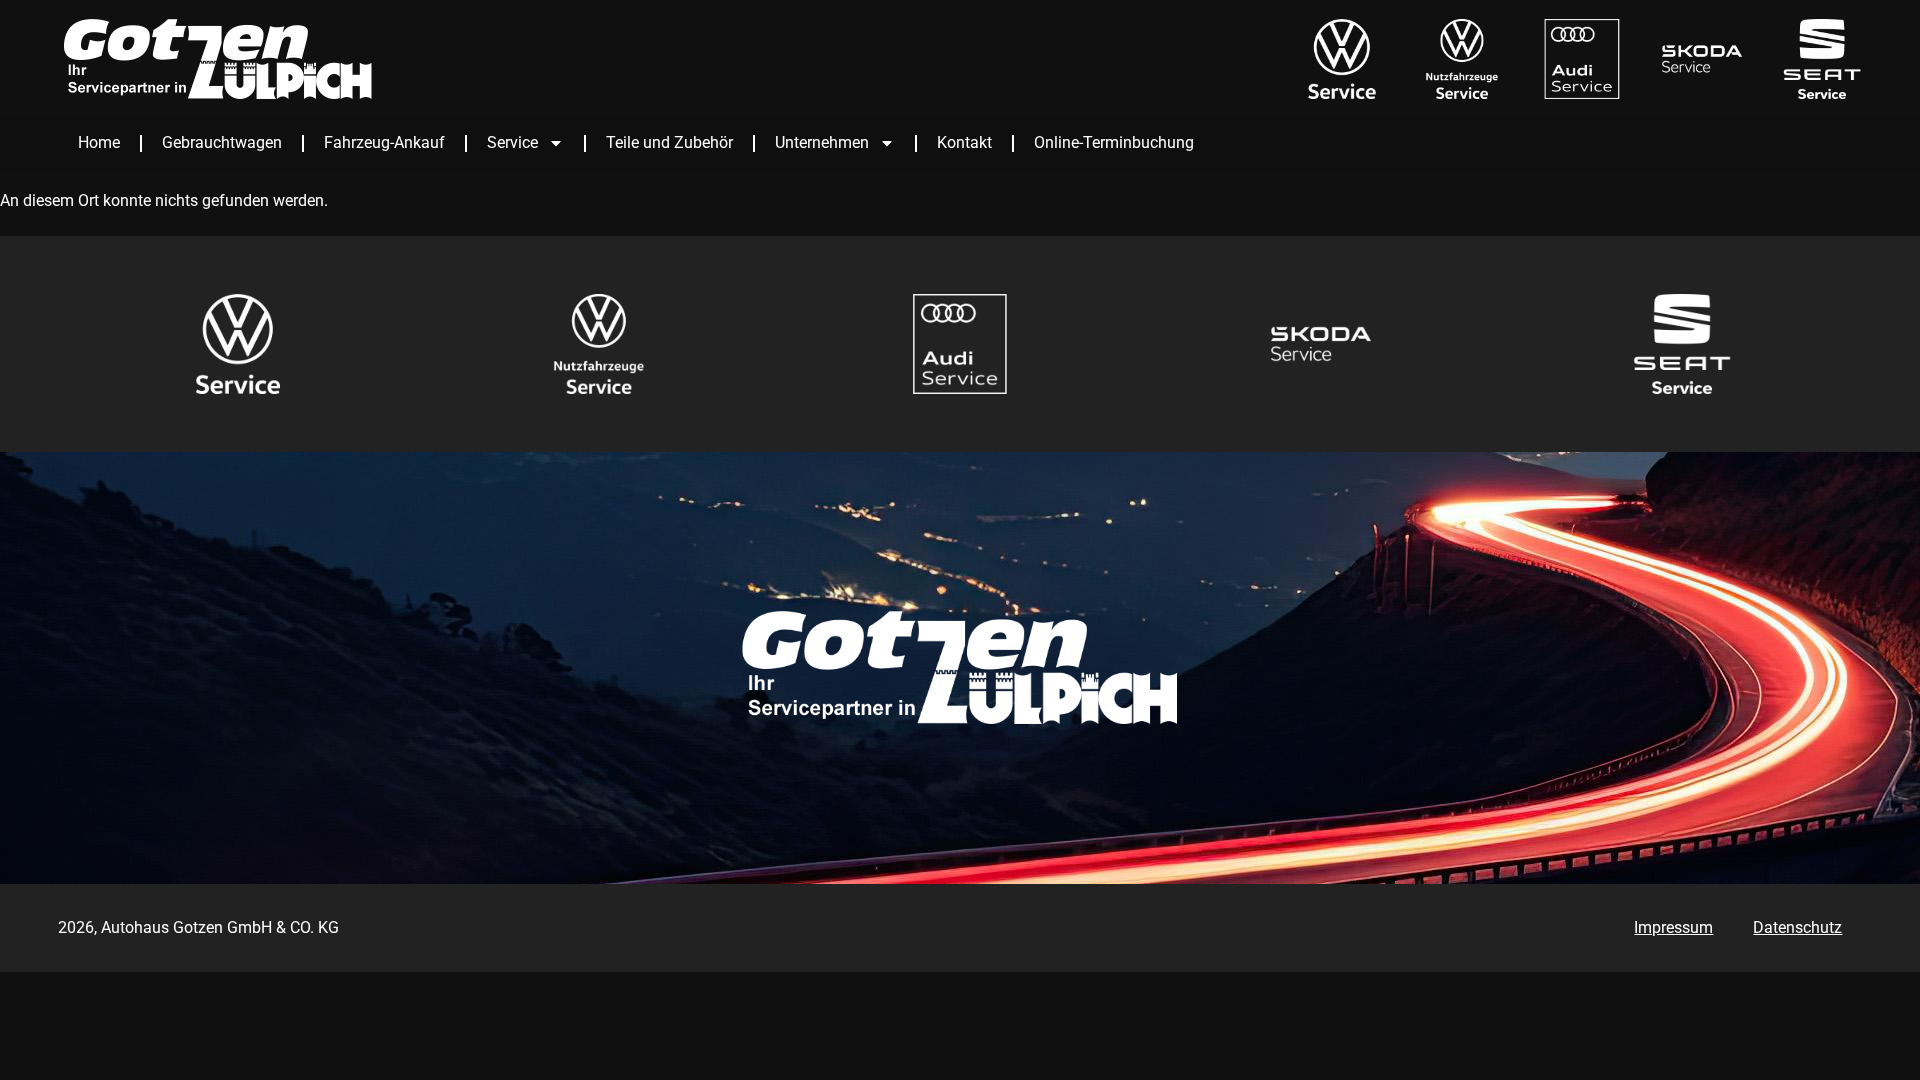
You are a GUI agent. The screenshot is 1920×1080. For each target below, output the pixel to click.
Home (99, 142)
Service (512, 142)
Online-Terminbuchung (1114, 142)
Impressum (1673, 927)
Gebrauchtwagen (222, 142)
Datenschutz (1797, 927)
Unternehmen (822, 142)
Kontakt (964, 142)
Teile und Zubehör (669, 142)
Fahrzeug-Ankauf (384, 142)
